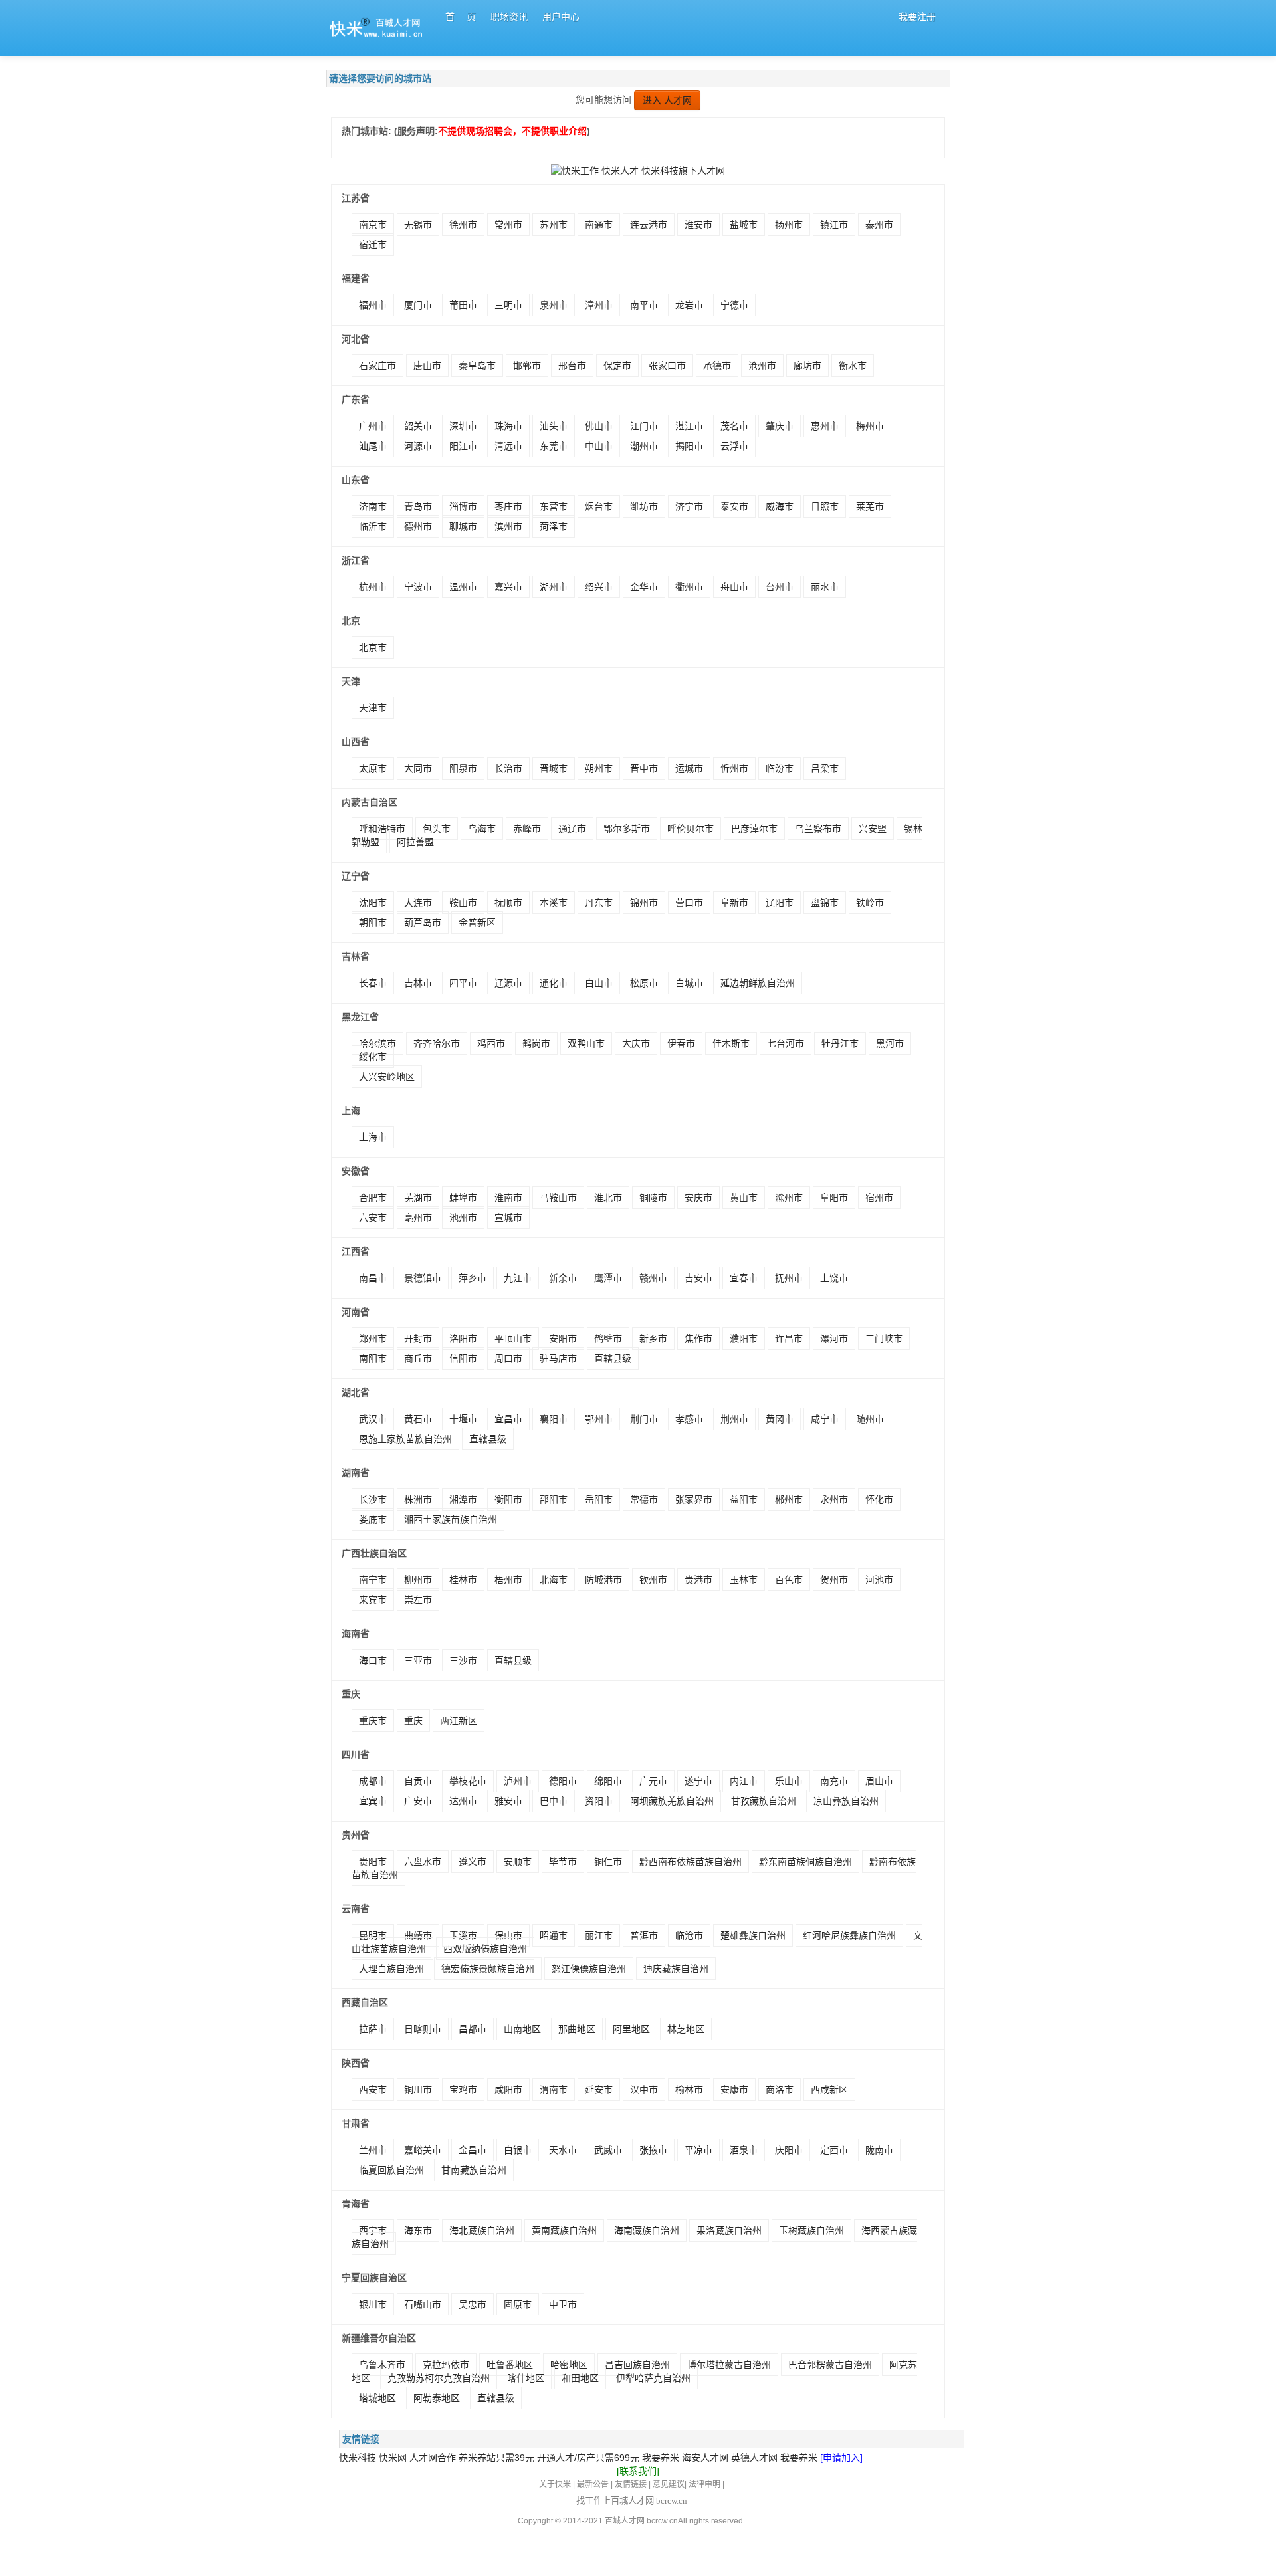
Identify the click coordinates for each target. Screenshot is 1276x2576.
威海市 (780, 506)
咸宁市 (825, 1419)
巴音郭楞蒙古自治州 (830, 2365)
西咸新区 (829, 2090)
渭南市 (554, 2090)
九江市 (518, 1278)
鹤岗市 (536, 1043)
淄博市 (463, 506)
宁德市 (734, 305)
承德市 (717, 366)
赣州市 (653, 1278)
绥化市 (373, 1057)
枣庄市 (508, 506)
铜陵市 (653, 1198)
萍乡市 (473, 1278)
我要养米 (661, 2458)
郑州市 (373, 1339)
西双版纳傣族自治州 (485, 1949)
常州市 (508, 225)
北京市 (373, 647)
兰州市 (373, 2150)
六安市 (373, 1218)
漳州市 (599, 305)
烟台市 (599, 506)
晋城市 (554, 768)
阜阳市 (834, 1198)
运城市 (689, 768)
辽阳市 (780, 903)
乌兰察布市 (818, 829)
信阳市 (463, 1358)
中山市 (599, 446)
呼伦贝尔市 (691, 829)
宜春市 (744, 1278)
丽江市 (599, 1935)
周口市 (508, 1358)
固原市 (518, 2304)
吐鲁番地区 (510, 2365)
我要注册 (917, 17)
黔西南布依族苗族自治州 (691, 1862)
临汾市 (780, 768)
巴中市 (554, 1801)
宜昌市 (508, 1419)
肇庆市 (780, 426)
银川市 (373, 2304)
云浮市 (734, 446)
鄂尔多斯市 (627, 829)
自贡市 (418, 1781)
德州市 (418, 526)
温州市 (463, 587)
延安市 (599, 2090)
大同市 (418, 768)
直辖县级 (613, 1358)
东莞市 (554, 446)
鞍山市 (463, 903)
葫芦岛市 (423, 922)
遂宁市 (698, 1781)
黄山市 (744, 1198)
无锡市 (418, 225)
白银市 (518, 2150)
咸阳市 (508, 2090)
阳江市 (463, 446)
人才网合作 (433, 2458)
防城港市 (603, 1580)
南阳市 (373, 1358)
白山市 (599, 983)
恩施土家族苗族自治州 (405, 1439)
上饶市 (834, 1278)
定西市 (834, 2150)
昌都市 (473, 2029)
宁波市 (418, 587)
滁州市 (789, 1198)
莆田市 (463, 305)
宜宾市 (373, 1801)
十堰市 (463, 1419)
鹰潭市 (608, 1278)
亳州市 (418, 1218)
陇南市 (879, 2150)
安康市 (734, 2090)
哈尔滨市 (377, 1043)
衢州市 (689, 587)
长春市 (373, 983)
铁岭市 (870, 903)
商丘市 (418, 1358)
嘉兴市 (508, 587)
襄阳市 (554, 1419)
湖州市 (554, 587)
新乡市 (653, 1339)
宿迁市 (373, 245)
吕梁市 (825, 768)
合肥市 (373, 1198)
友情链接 (631, 2484)
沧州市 (762, 366)
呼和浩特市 (382, 829)
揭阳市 (689, 446)
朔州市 (599, 768)
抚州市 (789, 1278)
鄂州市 (599, 1419)
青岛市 (418, 506)
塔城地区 (377, 2398)
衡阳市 (508, 1499)
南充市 (834, 1781)
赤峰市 (527, 829)
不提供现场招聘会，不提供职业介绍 (512, 131)
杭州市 (373, 587)
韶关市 (418, 426)
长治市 (508, 768)
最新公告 (593, 2484)
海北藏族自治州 (482, 2230)
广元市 (653, 1781)
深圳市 (463, 426)
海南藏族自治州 (647, 2230)
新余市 (563, 1278)
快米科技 (358, 2458)
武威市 (608, 2150)
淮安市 (698, 225)
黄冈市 (780, 1419)
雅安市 (508, 1801)
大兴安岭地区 (387, 1077)
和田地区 (580, 2378)
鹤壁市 (608, 1339)
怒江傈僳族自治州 (589, 1969)
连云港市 (649, 225)
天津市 (373, 708)
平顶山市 (513, 1339)
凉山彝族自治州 (846, 1801)
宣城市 (508, 1218)
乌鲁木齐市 (382, 2365)
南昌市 (373, 1278)
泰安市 (734, 506)
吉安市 (698, 1278)
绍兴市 (599, 587)
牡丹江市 (840, 1043)
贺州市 (834, 1580)
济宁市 (689, 506)
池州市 (463, 1218)
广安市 (418, 1801)
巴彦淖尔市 (754, 829)
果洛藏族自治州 (729, 2230)
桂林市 (463, 1580)
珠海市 (508, 426)
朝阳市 (373, 922)
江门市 (644, 426)
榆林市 (689, 2090)
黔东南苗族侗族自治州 (805, 1862)
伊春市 (681, 1043)
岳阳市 (599, 1499)
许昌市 (789, 1339)
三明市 (508, 305)
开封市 (418, 1339)
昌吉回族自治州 (637, 2365)
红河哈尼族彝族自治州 (849, 1935)
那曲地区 (577, 2029)
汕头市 (554, 426)
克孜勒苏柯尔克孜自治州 (439, 2378)
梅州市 (870, 426)
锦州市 (644, 903)
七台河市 (786, 1043)
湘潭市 (463, 1499)
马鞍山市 (558, 1198)
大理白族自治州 (391, 1969)
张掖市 (653, 2150)
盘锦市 (825, 903)
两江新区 (459, 1721)
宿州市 (879, 1198)
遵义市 (473, 1862)
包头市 (437, 829)
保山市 (508, 1935)
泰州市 (879, 225)
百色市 (789, 1580)
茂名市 (734, 426)
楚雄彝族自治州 (753, 1935)
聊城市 (463, 526)
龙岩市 (689, 305)
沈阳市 (373, 903)
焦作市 (698, 1339)
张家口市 (667, 366)
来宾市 (373, 1600)
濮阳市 (744, 1339)
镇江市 (834, 225)
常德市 (644, 1499)
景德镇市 (423, 1278)
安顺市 (518, 1862)
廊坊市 (807, 366)
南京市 (373, 225)
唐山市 (427, 366)
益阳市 (744, 1499)
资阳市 (599, 1801)
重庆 (413, 1721)
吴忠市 (473, 2304)
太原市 (373, 768)
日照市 (825, 506)
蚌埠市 (463, 1198)
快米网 (393, 2458)
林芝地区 (686, 2029)
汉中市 (644, 2090)
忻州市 (734, 768)
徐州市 (463, 225)
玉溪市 (463, 1935)
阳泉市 (463, 768)
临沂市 (373, 526)
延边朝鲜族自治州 (758, 983)
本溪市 (554, 903)
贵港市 (698, 1580)
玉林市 (744, 1580)
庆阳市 (789, 2150)
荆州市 (734, 1419)
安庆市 (698, 1198)
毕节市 (563, 1862)
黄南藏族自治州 (564, 2230)
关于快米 (555, 2484)
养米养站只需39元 (496, 2458)
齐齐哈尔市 (437, 1043)
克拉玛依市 (446, 2365)
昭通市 (554, 1935)
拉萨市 (373, 2029)
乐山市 (789, 1781)
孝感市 (689, 1419)
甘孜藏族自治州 (764, 1801)
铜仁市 (608, 1862)
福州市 (373, 305)
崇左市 (418, 1600)
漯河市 (834, 1339)
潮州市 (644, 446)
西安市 (373, 2090)
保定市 (617, 366)
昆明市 (373, 1935)
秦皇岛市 (477, 366)
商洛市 (780, 2090)
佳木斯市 (731, 1043)
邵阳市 (554, 1499)
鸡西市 (491, 1043)
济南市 (373, 506)
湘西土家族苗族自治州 (451, 1519)
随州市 (870, 1419)
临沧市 (689, 1935)
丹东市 (599, 903)
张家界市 (694, 1499)
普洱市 (644, 1935)
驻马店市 (558, 1358)
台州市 (780, 587)
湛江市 (689, 426)
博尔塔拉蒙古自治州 (729, 2365)
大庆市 (636, 1043)
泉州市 (554, 305)
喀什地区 (526, 2378)
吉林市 (418, 983)
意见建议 (669, 2484)
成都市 (373, 1781)
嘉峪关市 (423, 2150)
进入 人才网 (667, 100)
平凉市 (698, 2150)
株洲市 (418, 1499)
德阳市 (563, 1781)
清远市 (508, 446)
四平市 (463, 983)
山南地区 (522, 2029)
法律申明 (704, 2484)
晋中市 (644, 768)
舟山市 (734, 587)
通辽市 (572, 829)
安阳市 (563, 1339)
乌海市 (482, 829)
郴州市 (789, 1499)
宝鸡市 (463, 2090)
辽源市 (508, 983)
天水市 (563, 2150)
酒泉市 (744, 2150)
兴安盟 (873, 829)
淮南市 (508, 1198)
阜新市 (734, 903)
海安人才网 (705, 2458)
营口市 (689, 903)
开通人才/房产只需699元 (588, 2458)
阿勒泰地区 (437, 2398)
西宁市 (373, 2230)
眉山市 (879, 1781)
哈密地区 (569, 2365)
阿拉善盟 (415, 842)
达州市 (463, 1801)
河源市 (418, 446)
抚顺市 (508, 903)
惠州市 (825, 426)
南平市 (644, 305)
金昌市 (473, 2150)
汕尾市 (373, 446)
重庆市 (373, 1721)
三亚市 (418, 1660)
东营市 (554, 506)
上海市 (373, 1137)
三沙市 (463, 1660)
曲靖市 (418, 1935)
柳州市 (418, 1580)
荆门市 (644, 1419)
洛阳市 (463, 1339)
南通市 (599, 225)
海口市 (373, 1660)
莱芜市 (870, 506)
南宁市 (373, 1580)
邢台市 (572, 366)
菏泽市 (554, 526)
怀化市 (879, 1499)
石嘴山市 (423, 2304)
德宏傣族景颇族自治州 (488, 1969)
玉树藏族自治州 (811, 2230)
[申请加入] (841, 2458)
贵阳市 (373, 1862)
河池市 (879, 1580)
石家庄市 (377, 366)
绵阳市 (608, 1781)
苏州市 (554, 225)
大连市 (418, 903)
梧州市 (508, 1580)
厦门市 (418, 305)
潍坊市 (644, 506)
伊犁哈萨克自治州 (653, 2378)
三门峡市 (884, 1339)
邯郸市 (527, 366)
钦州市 (653, 1580)
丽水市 (825, 587)
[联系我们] (638, 2471)
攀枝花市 (468, 1781)
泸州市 (518, 1781)
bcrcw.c (660, 2521)
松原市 (644, 983)
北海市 (554, 1580)
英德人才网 (754, 2458)
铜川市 (418, 2090)
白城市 (689, 983)
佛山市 (599, 426)
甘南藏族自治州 (474, 2170)
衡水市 (853, 366)
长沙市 (373, 1499)
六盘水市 (423, 1862)
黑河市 (890, 1043)
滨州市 (508, 526)
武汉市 (373, 1419)
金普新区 (477, 922)
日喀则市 (423, 2029)
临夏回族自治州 (391, 2170)
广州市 (373, 426)
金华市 (644, 587)
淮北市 (608, 1198)
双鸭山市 (586, 1043)
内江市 (744, 1781)
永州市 (834, 1499)
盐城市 (744, 225)
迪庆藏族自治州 (676, 1969)
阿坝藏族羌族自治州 (672, 1801)
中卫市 (563, 2304)
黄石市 (418, 1419)
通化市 (554, 983)
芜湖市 (418, 1198)
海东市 (418, 2230)
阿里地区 (631, 2029)
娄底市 (373, 1519)
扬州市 (789, 225)
